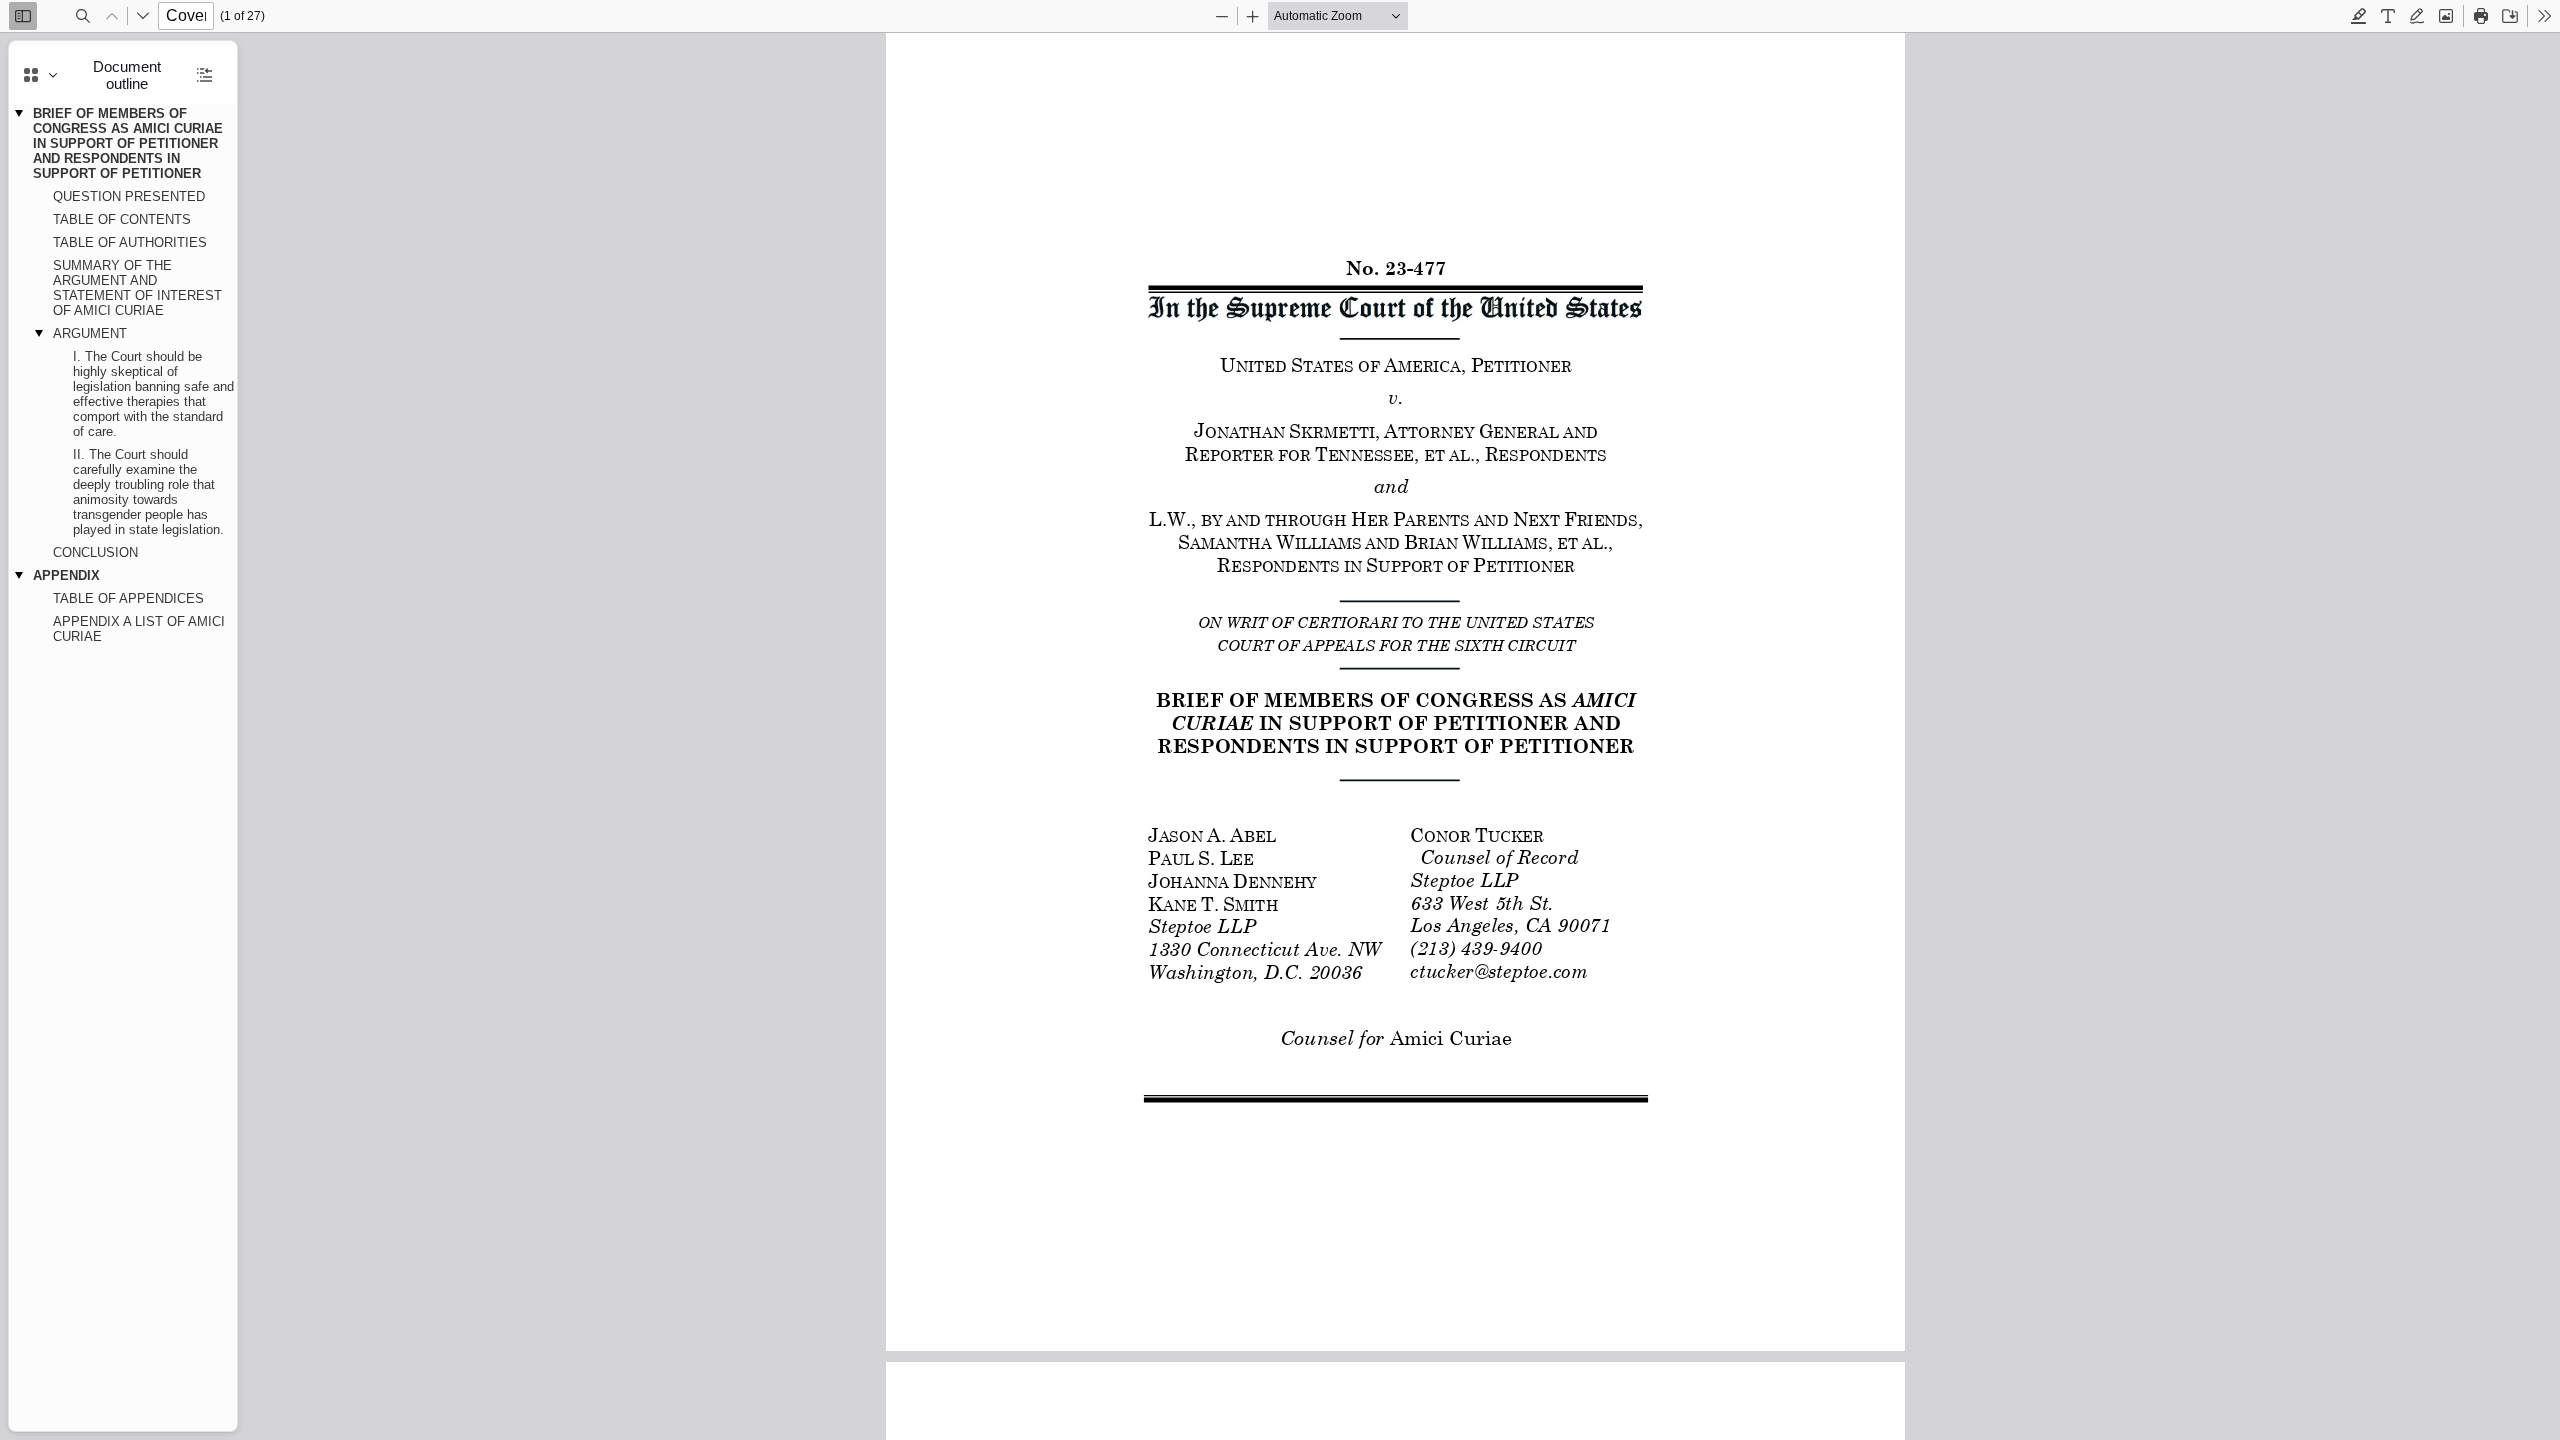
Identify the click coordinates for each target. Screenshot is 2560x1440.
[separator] (243, 736)
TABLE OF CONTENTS (122, 219)
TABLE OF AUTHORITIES (130, 242)
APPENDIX (66, 575)
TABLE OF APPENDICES (128, 598)
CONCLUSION (95, 552)
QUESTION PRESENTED (129, 196)
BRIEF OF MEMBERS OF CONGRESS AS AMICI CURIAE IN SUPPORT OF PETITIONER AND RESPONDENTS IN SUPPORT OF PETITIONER (128, 143)
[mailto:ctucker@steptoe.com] (1497, 970)
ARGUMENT (90, 333)
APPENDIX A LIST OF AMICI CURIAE (139, 629)
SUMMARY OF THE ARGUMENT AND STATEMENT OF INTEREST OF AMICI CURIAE (137, 288)
